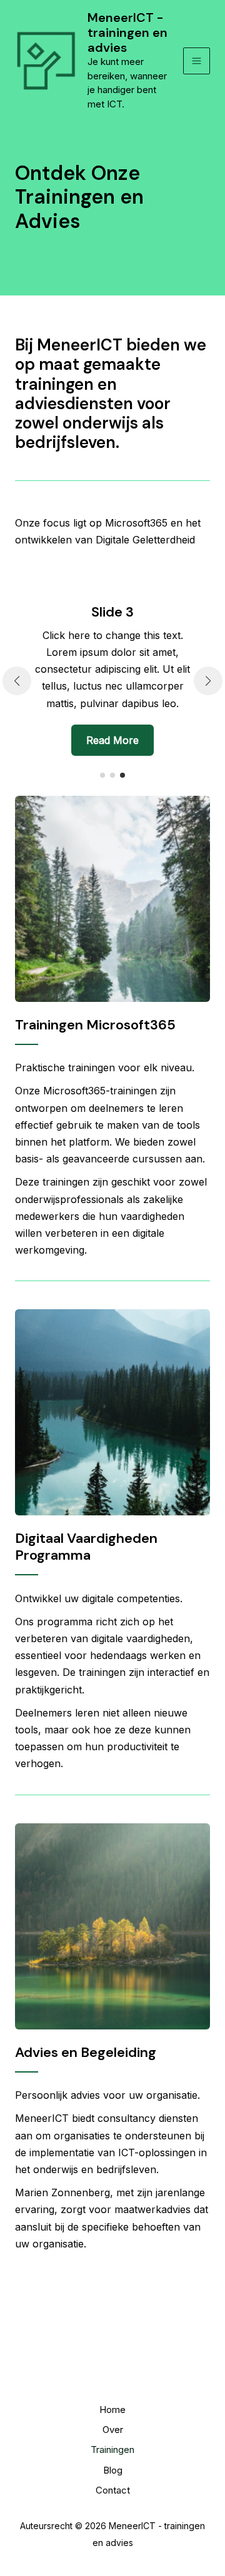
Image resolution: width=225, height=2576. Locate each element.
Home (112, 2410)
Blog (113, 2470)
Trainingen (112, 2450)
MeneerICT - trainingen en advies (127, 32)
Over (113, 2430)
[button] (102, 775)
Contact (113, 2490)
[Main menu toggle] (197, 61)
